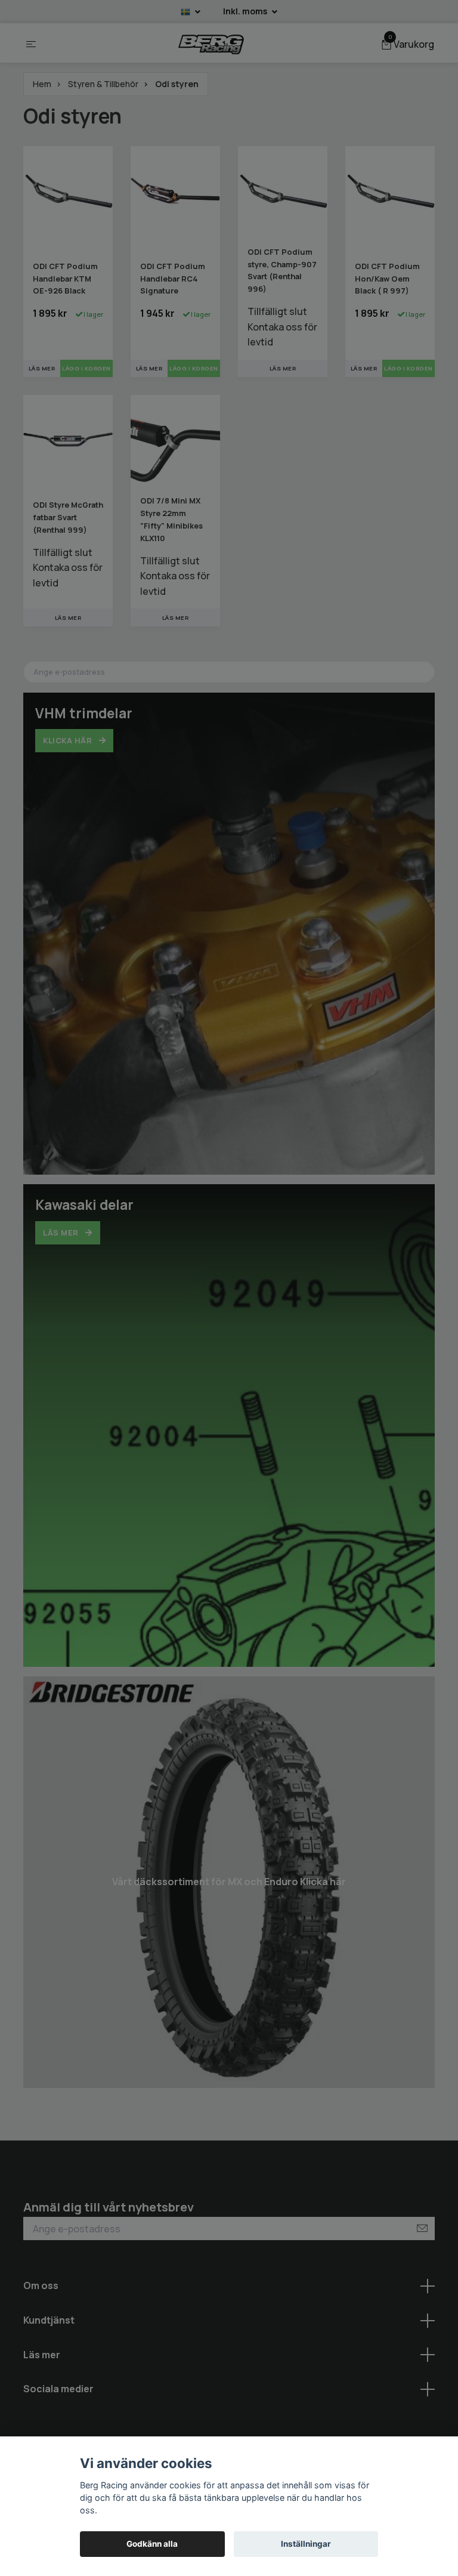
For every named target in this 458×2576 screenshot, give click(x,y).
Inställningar (306, 2544)
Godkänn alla (152, 2544)
